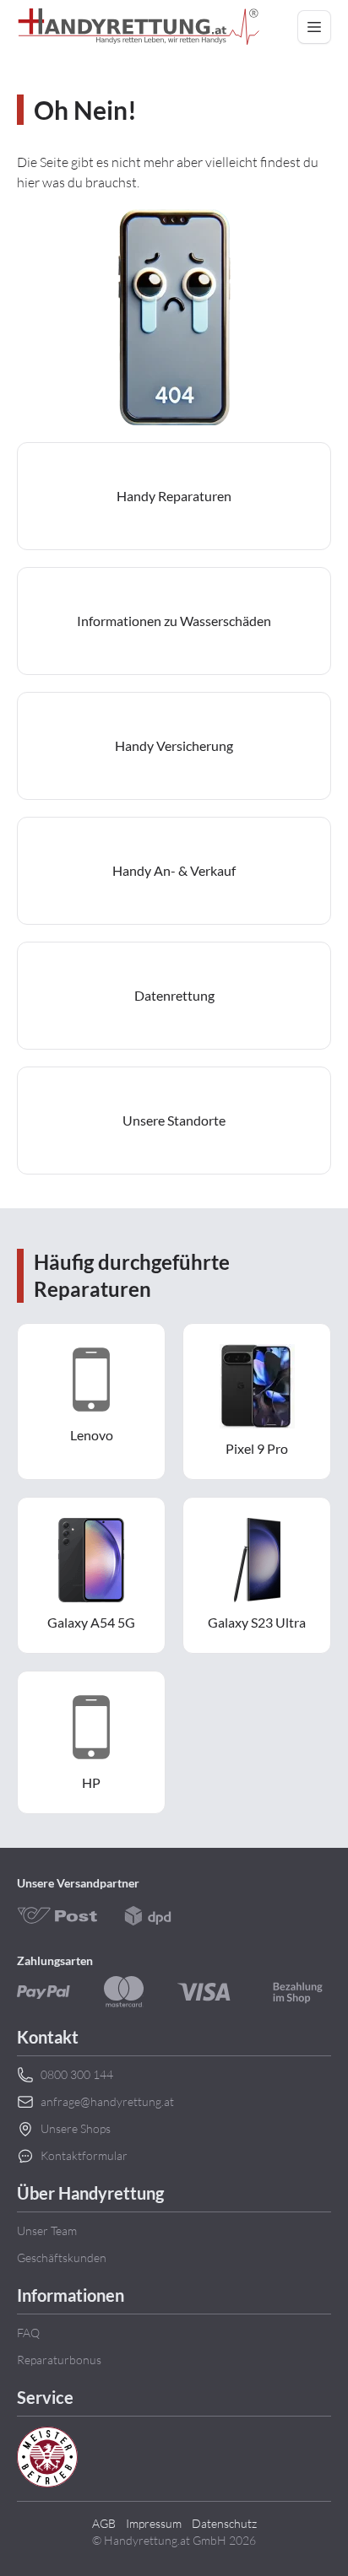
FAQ (28, 2333)
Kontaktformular (84, 2155)
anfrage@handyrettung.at (107, 2101)
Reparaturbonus (59, 2360)
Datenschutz (224, 2523)
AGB (104, 2523)
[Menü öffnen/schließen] (314, 27)
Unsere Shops (76, 2128)
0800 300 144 (77, 2074)
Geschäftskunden (62, 2257)
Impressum (154, 2523)
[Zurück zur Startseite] (139, 27)
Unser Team (47, 2230)
